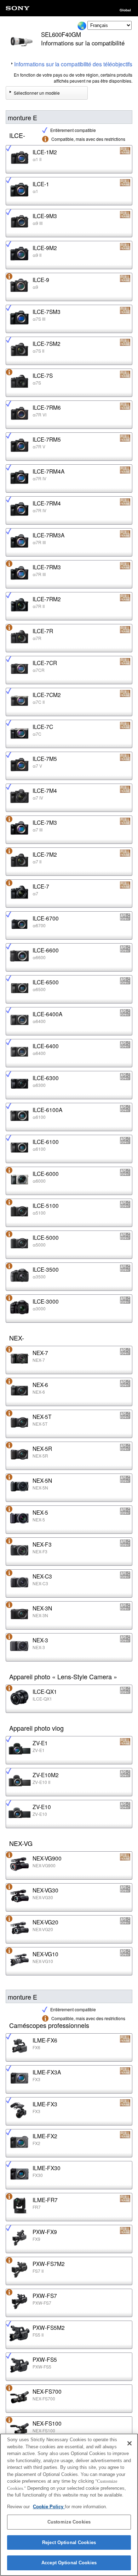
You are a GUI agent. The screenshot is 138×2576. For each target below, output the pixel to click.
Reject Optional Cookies (69, 2542)
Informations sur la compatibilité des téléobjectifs (73, 64)
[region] (69, 2505)
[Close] (130, 2443)
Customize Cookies (69, 2522)
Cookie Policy (49, 2507)
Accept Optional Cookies (69, 2563)
